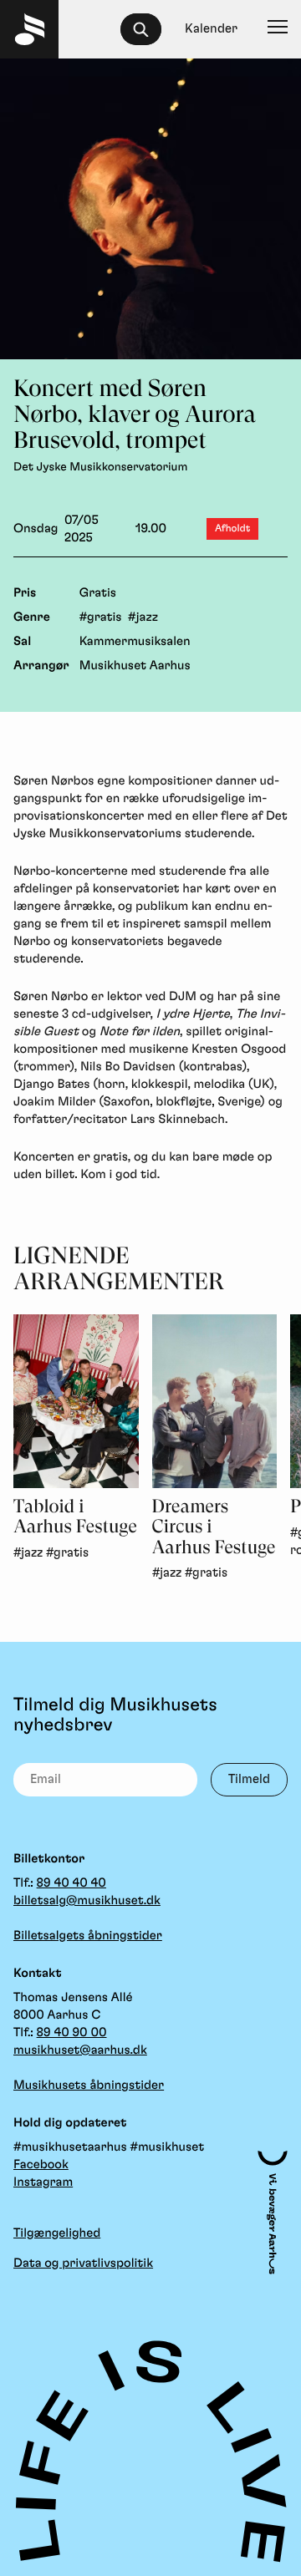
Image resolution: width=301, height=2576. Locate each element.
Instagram (43, 2182)
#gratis (101, 617)
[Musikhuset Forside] (29, 29)
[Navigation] (278, 29)
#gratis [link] (67, 1553)
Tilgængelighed (57, 2233)
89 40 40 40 (71, 1883)
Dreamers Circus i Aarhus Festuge (214, 1527)
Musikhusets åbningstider (89, 2085)
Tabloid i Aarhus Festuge (75, 1517)
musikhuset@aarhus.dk (80, 2050)
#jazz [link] (28, 1553)
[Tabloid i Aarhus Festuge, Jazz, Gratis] (76, 1401)
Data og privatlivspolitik (83, 2263)
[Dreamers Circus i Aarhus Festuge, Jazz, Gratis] (215, 1401)
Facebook (41, 2164)
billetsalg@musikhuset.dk (87, 1900)
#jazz (143, 617)
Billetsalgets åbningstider (88, 1936)
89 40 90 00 (72, 2032)
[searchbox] (148, 29)
